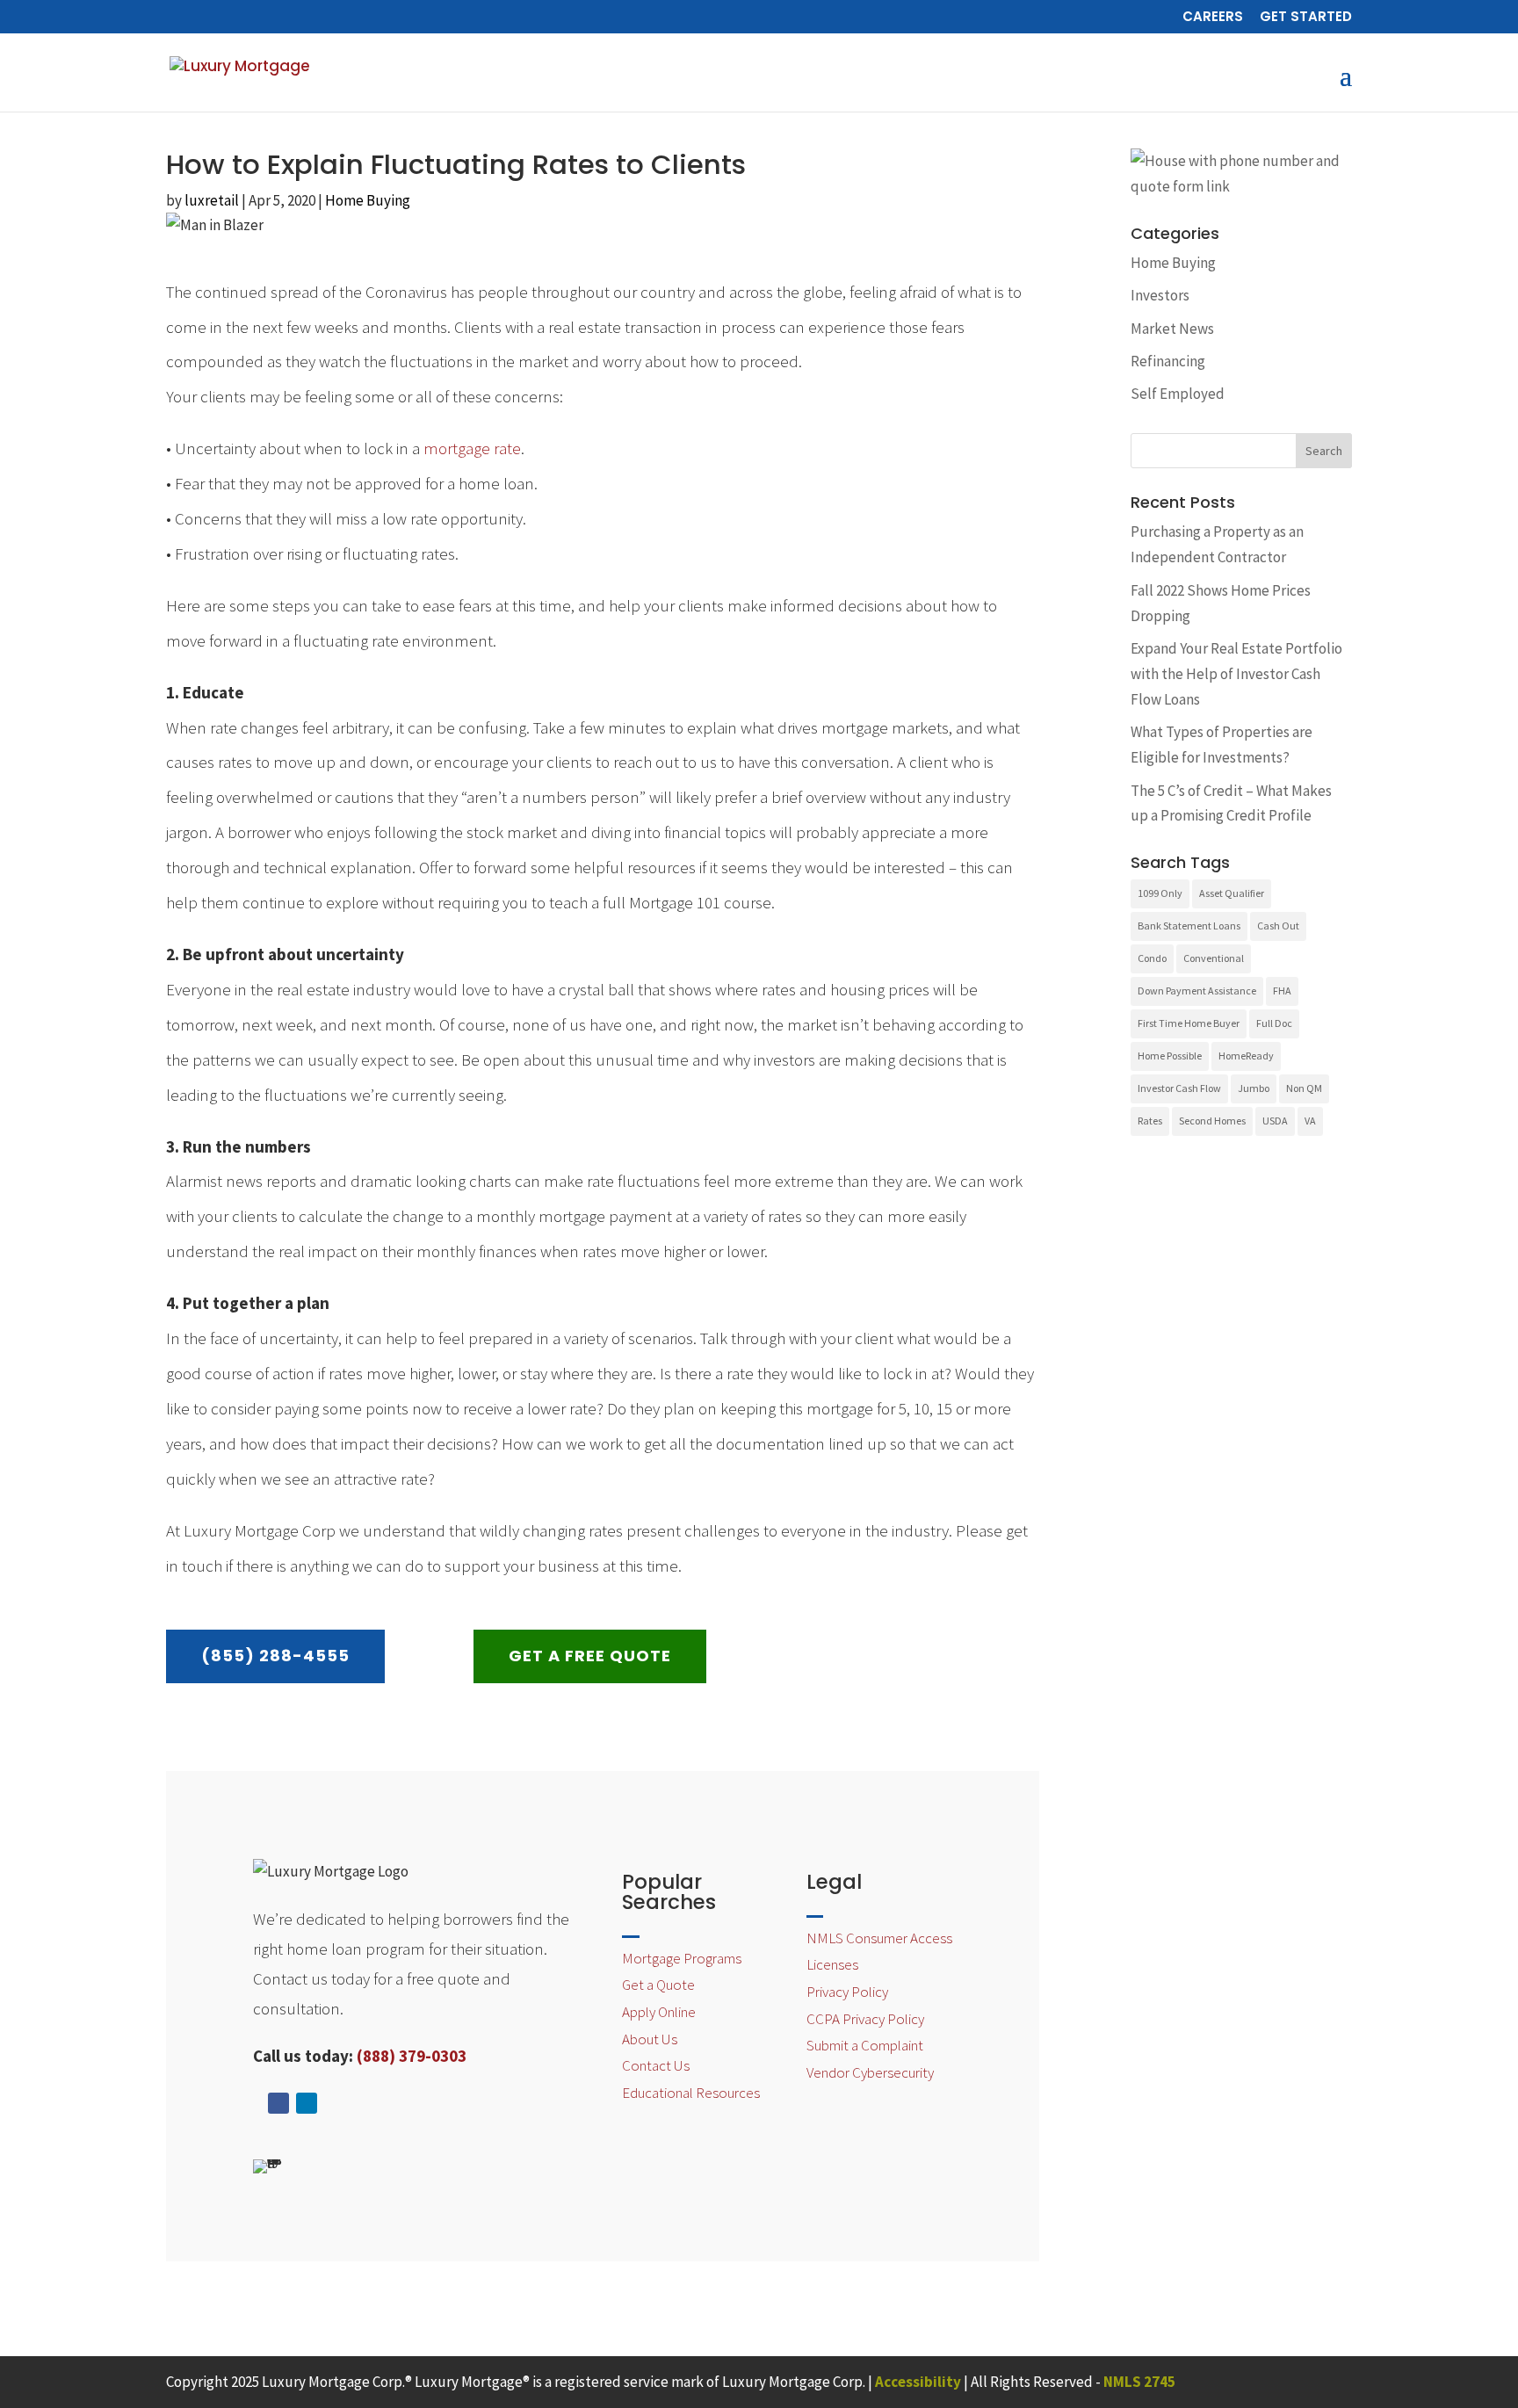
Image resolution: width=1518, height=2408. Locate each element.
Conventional (1214, 958)
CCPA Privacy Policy (865, 2019)
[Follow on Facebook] (278, 2103)
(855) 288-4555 (275, 1656)
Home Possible (1170, 1056)
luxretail (212, 200)
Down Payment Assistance (1197, 991)
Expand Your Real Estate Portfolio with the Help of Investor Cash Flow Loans (1236, 674)
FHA (1282, 991)
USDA (1275, 1121)
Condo (1152, 958)
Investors (1160, 295)
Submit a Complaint (865, 2045)
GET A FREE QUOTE (590, 1656)
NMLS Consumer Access (879, 1938)
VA (1310, 1121)
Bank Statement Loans (1189, 926)
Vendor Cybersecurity (870, 2072)
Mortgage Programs (682, 1958)
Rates (1150, 1121)
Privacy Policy (847, 1992)
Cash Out (1278, 926)
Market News (1172, 329)
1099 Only (1160, 893)
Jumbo (1254, 1088)
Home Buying (368, 200)
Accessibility (918, 2382)
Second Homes (1212, 1121)
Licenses (832, 1964)
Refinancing (1168, 361)
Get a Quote (658, 1985)
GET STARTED (1306, 18)
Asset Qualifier (1232, 893)
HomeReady (1246, 1056)
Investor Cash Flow (1179, 1088)
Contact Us (656, 2065)
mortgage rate (472, 448)
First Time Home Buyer (1189, 1023)
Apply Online (659, 2012)
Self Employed (1178, 394)
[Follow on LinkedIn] (307, 2103)
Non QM (1304, 1088)
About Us (650, 2039)
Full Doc (1274, 1023)
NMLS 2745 (1139, 2382)
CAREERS (1213, 18)
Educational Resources (691, 2093)
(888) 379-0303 (412, 2056)
